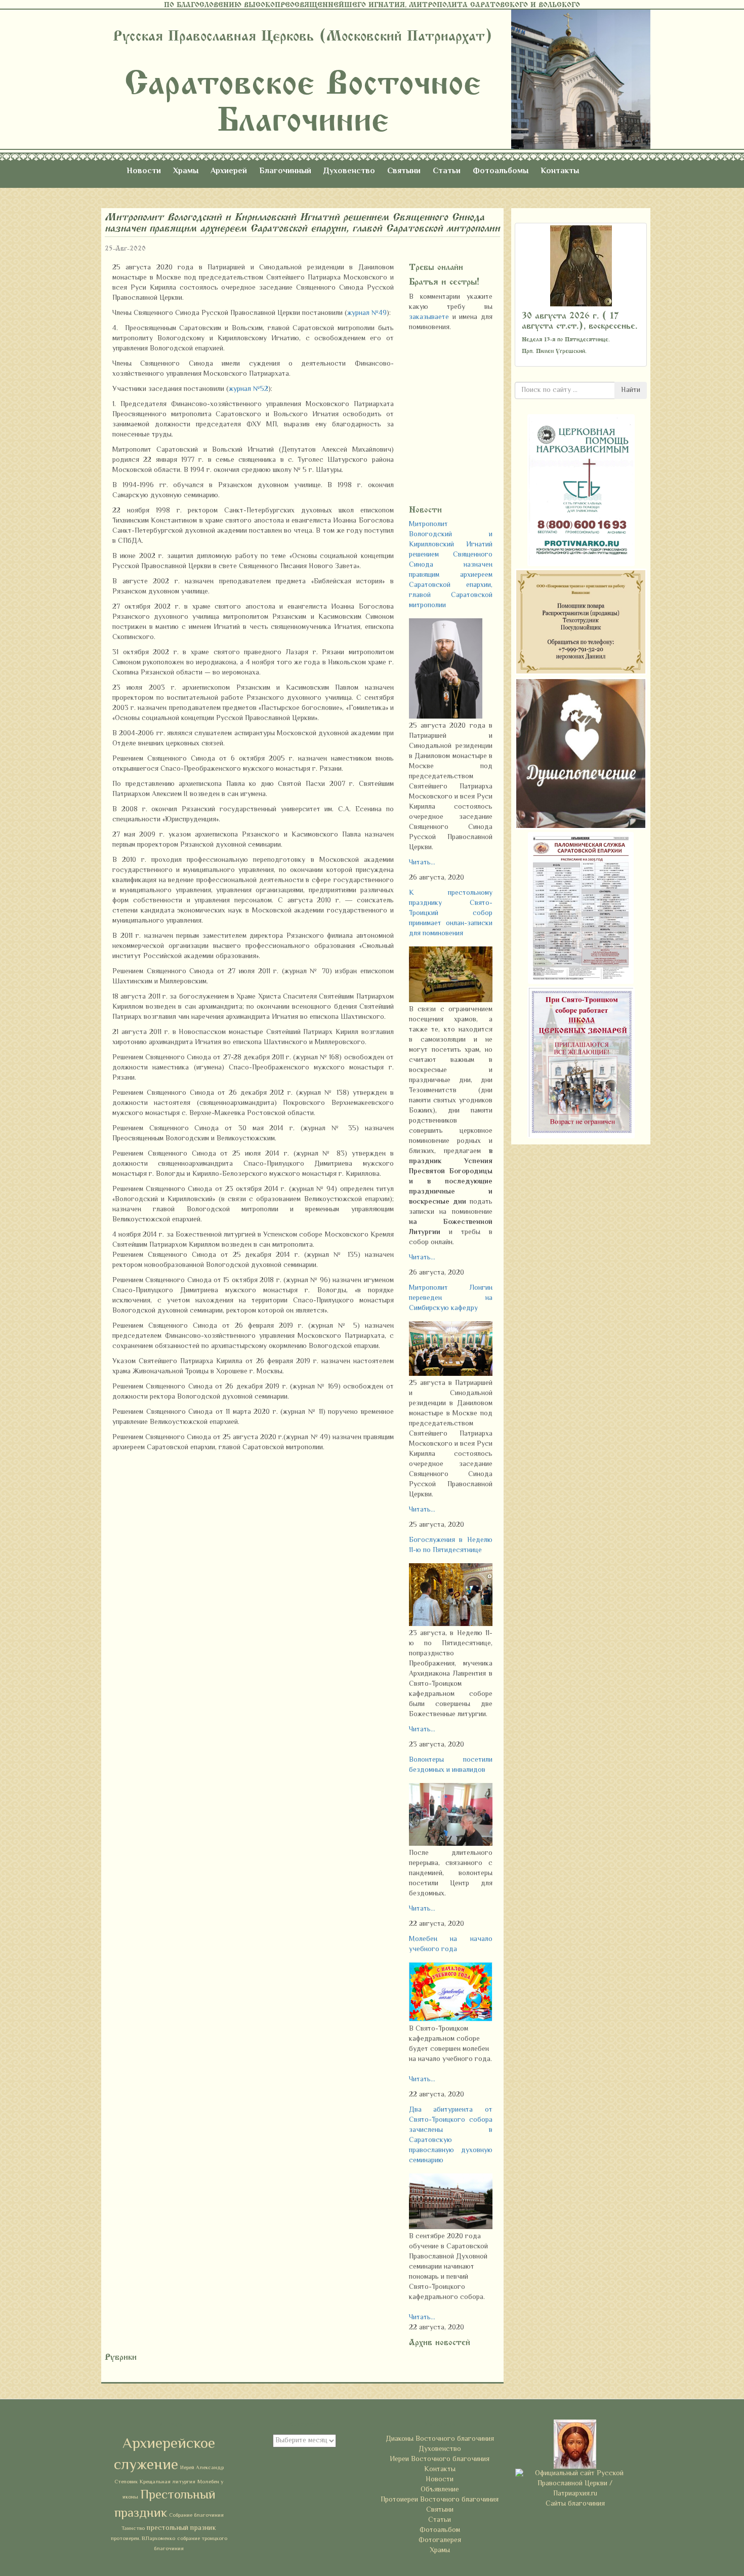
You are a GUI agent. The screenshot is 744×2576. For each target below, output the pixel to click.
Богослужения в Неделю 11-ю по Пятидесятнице (451, 1545)
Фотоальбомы (501, 171)
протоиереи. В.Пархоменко (143, 2539)
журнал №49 (367, 313)
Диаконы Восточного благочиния (440, 2439)
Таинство (133, 2529)
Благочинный (285, 171)
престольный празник (181, 2528)
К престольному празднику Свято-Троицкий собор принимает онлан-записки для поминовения (451, 914)
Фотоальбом (440, 2530)
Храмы (186, 171)
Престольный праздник (165, 2505)
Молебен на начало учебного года (451, 1945)
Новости (144, 171)
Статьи (447, 171)
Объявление (440, 2490)
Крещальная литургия (168, 2482)
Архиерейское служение (164, 2455)
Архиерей (229, 171)
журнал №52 (249, 389)
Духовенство (349, 171)
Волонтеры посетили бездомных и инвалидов (451, 1765)
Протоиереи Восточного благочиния (440, 2500)
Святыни (404, 171)
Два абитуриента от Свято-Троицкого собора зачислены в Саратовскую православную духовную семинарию (451, 2135)
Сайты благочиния (575, 2504)
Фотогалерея (440, 2541)
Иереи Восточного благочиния (440, 2460)
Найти (631, 390)
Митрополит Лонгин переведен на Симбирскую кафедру (451, 1298)
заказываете (431, 318)
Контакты (560, 171)
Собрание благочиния (196, 2515)
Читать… (422, 863)
